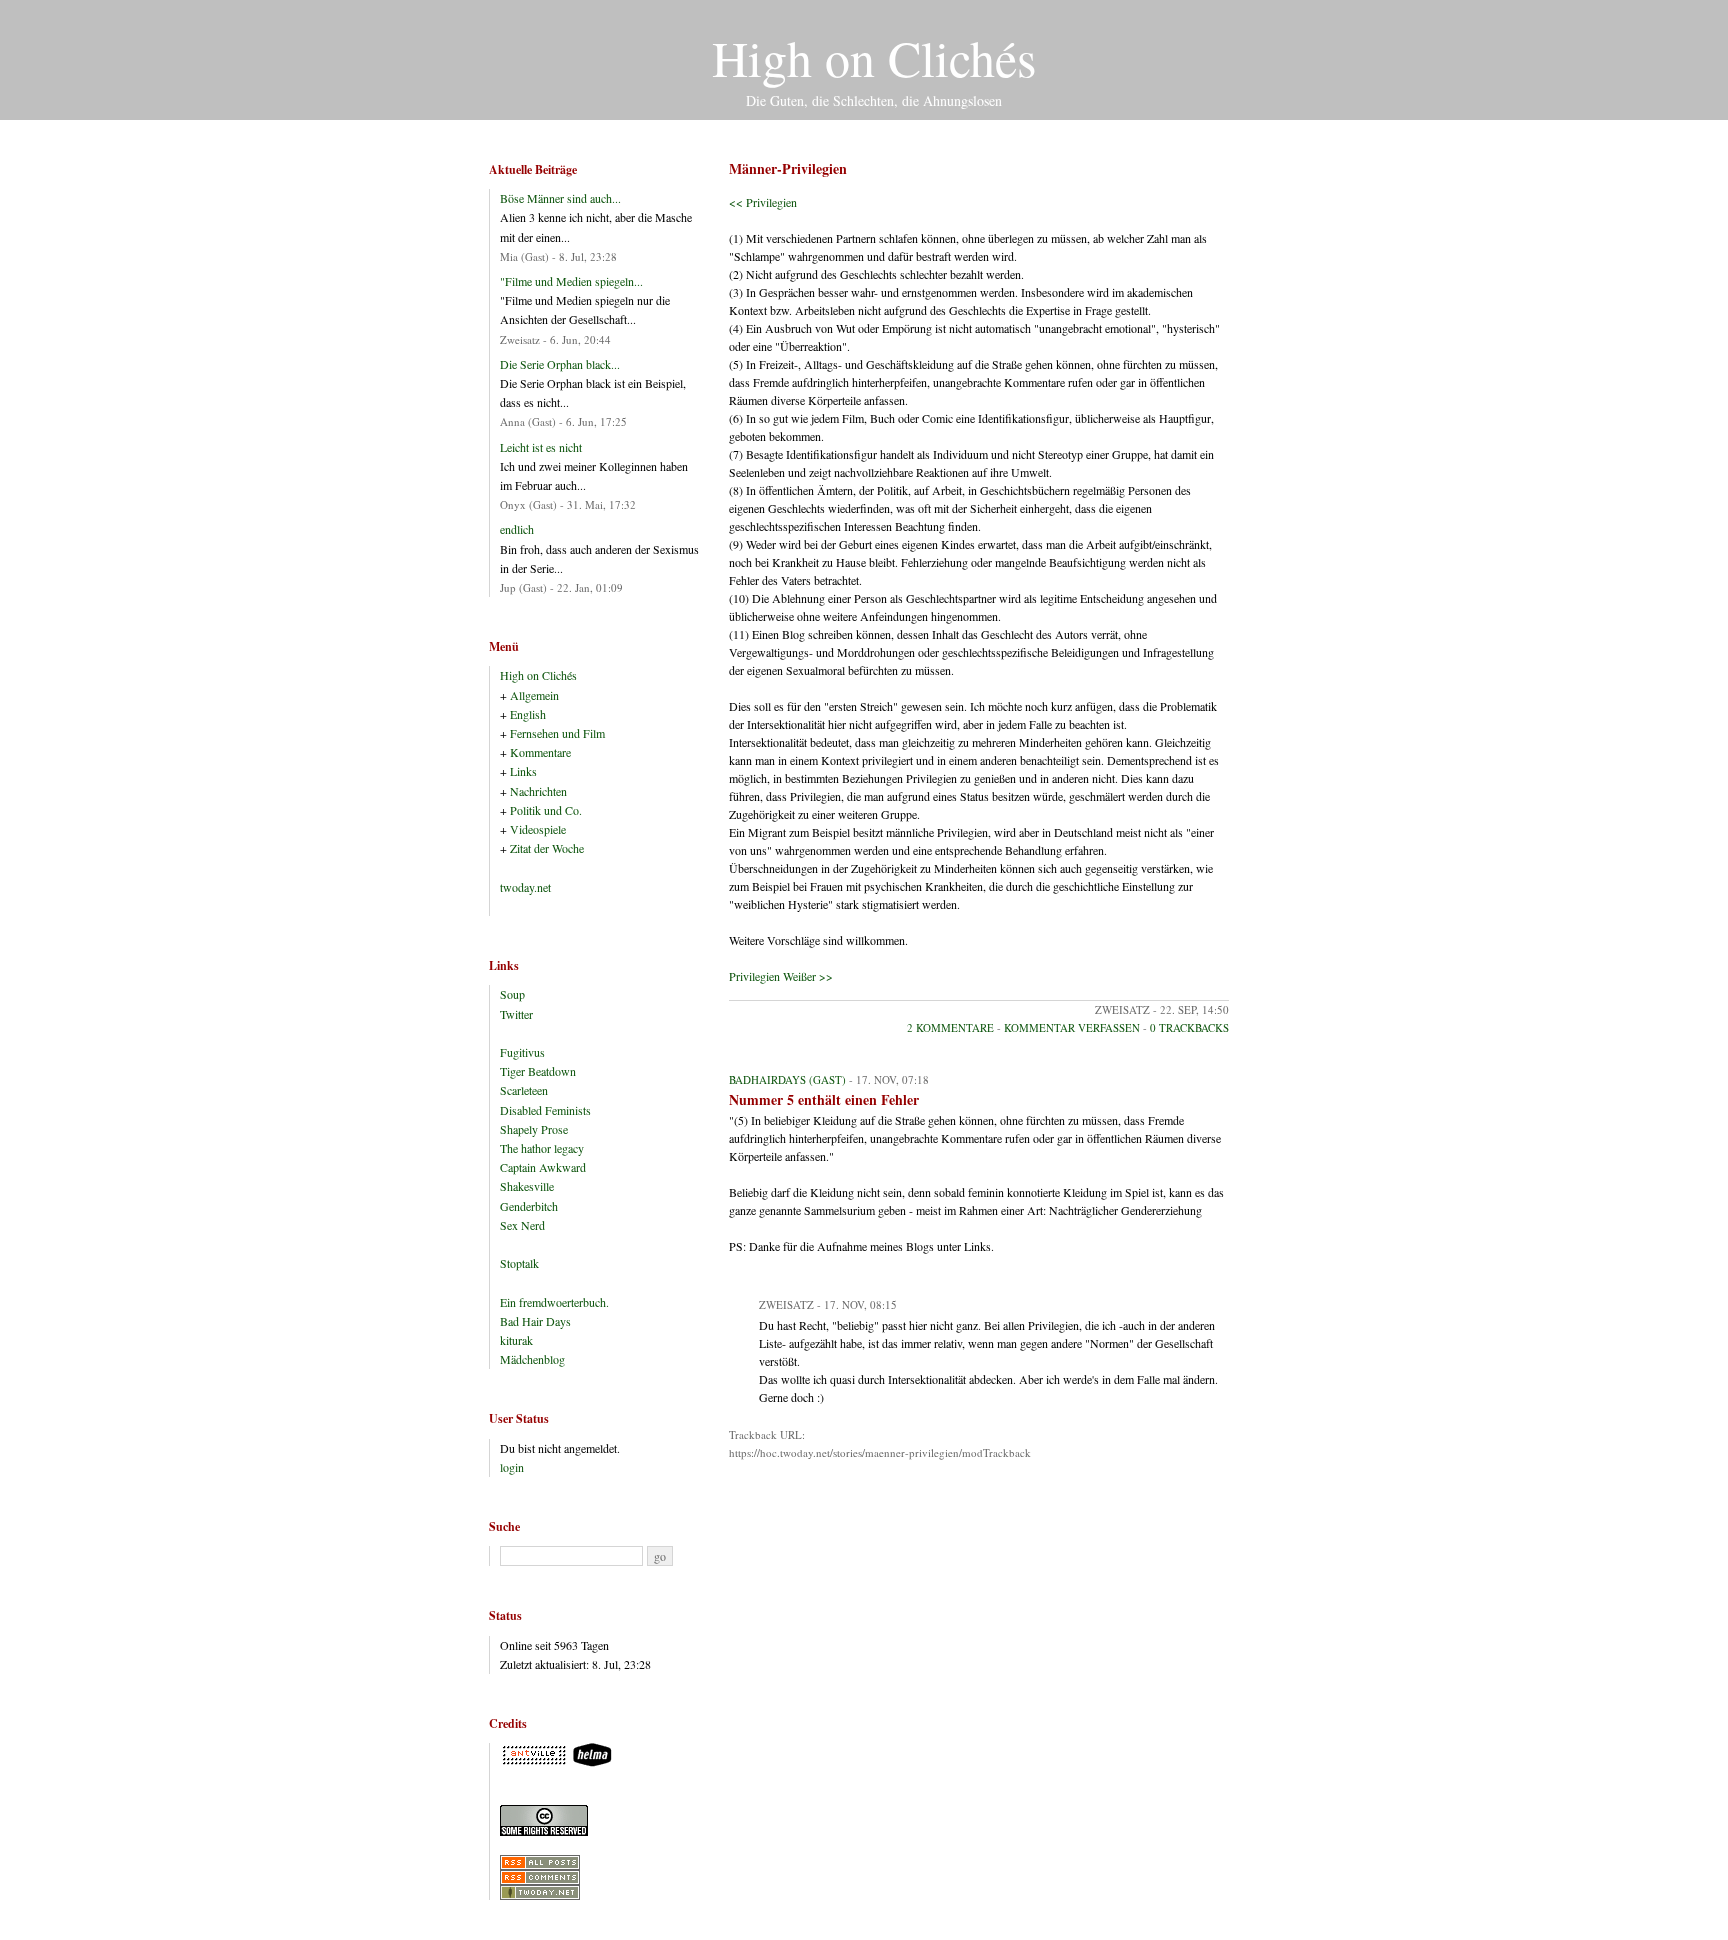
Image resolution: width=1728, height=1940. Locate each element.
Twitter (516, 1014)
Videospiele (538, 829)
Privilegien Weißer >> (781, 976)
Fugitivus (522, 1052)
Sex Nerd (522, 1225)
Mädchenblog (532, 1359)
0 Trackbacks (1189, 1027)
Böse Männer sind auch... (560, 198)
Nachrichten (538, 791)
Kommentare (540, 752)
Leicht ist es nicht (541, 447)
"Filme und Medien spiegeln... (571, 281)
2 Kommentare (950, 1027)
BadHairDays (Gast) (787, 1079)
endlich (517, 529)
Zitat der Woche (547, 848)
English (528, 714)
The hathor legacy (542, 1148)
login (512, 1467)
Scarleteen (524, 1090)
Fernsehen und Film (557, 733)
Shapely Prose (534, 1129)
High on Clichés (874, 57)
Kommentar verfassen (1072, 1027)
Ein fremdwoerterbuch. (554, 1302)
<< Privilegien (763, 202)
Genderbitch (529, 1206)
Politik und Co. (546, 810)
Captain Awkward (543, 1167)
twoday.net (525, 887)
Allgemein (534, 695)
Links (523, 771)
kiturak (516, 1340)
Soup (512, 994)
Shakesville (527, 1186)
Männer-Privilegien (788, 168)
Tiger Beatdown (538, 1071)
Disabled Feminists (545, 1110)
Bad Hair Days (535, 1321)
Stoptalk (519, 1263)
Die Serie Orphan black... (560, 364)
